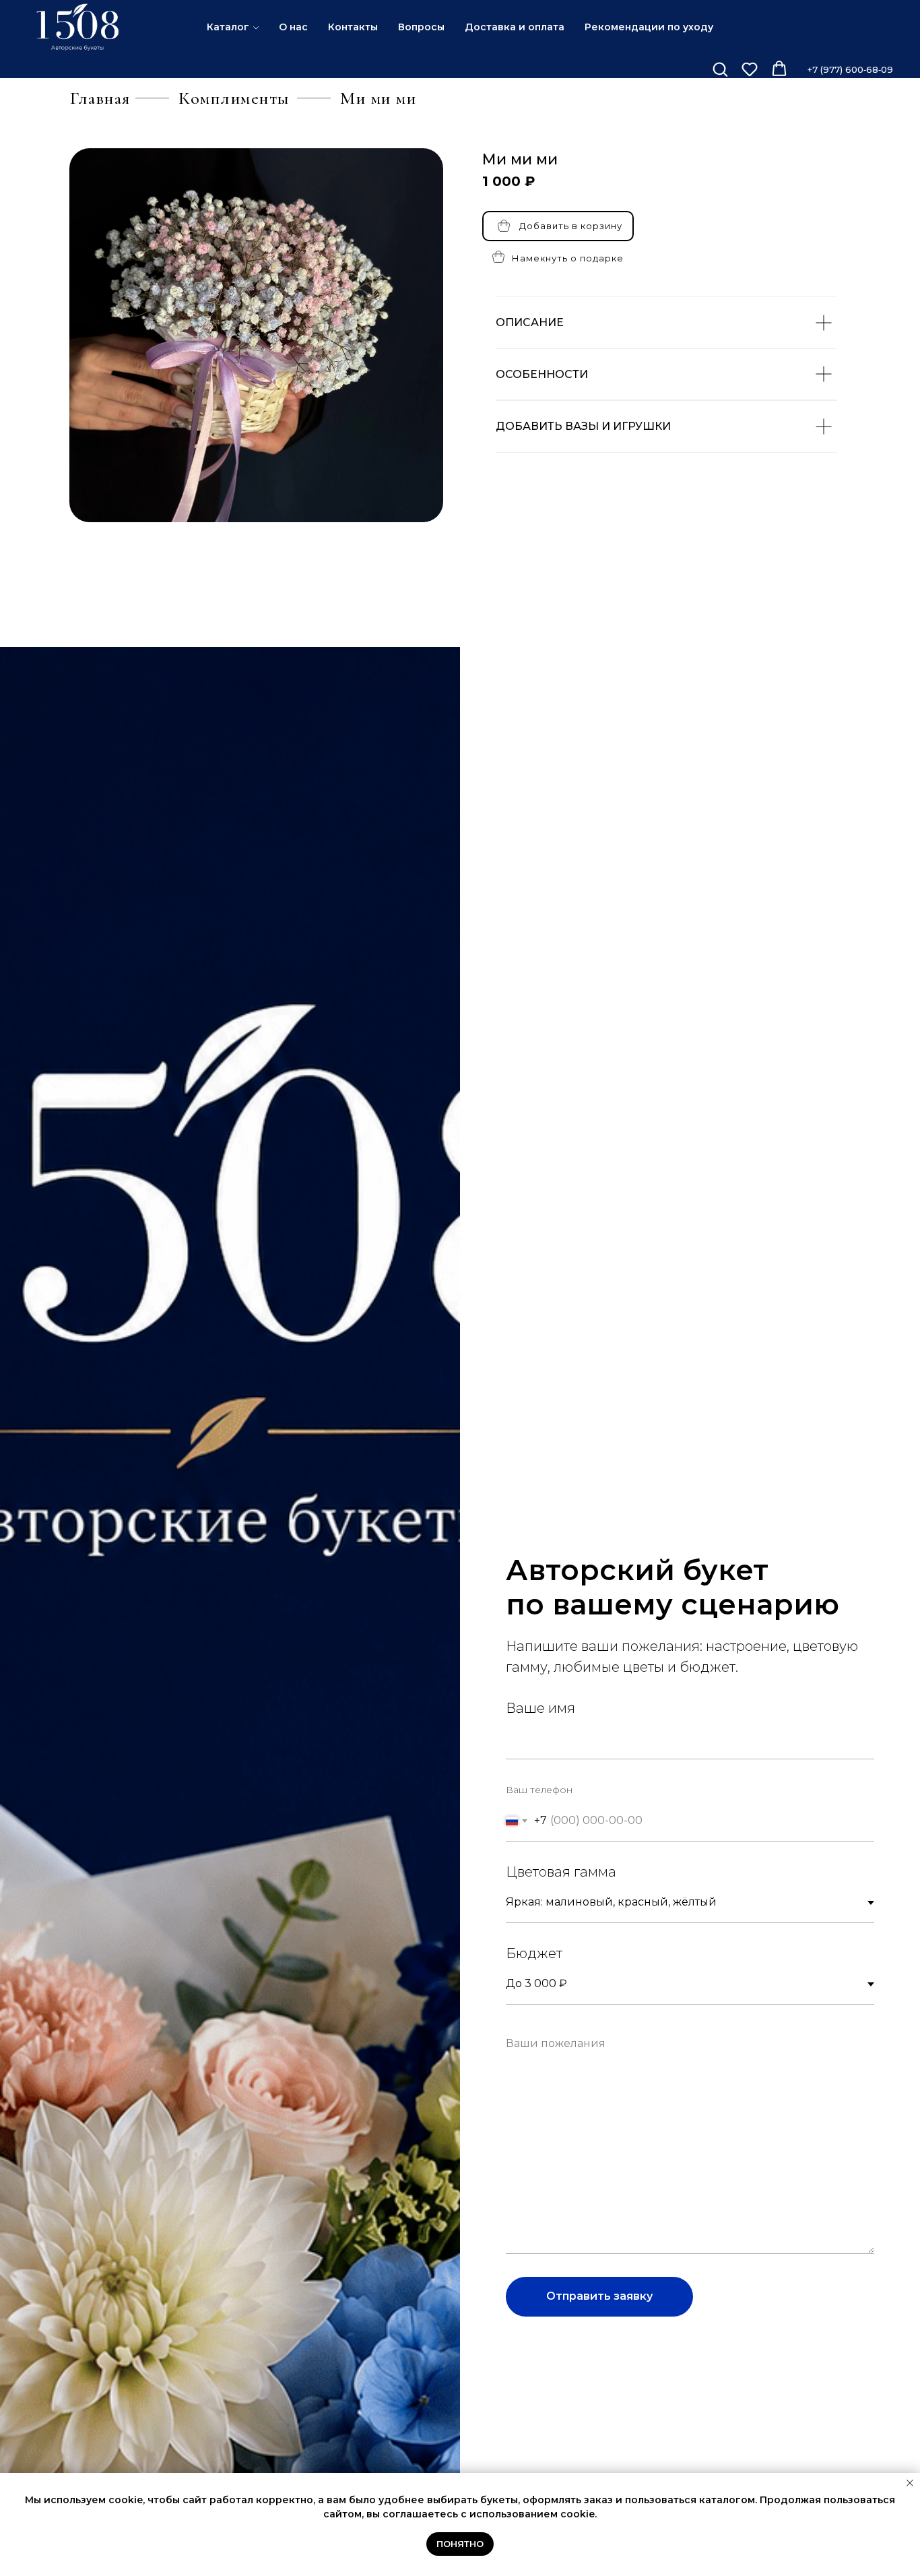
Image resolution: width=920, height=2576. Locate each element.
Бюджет (534, 1953)
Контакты (353, 27)
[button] (720, 69)
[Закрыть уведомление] (910, 2483)
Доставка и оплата (515, 27)
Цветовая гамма (561, 1872)
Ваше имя (540, 1708)
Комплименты (234, 98)
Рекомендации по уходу (649, 27)
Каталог (228, 27)
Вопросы (421, 27)
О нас (293, 27)
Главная (100, 98)
